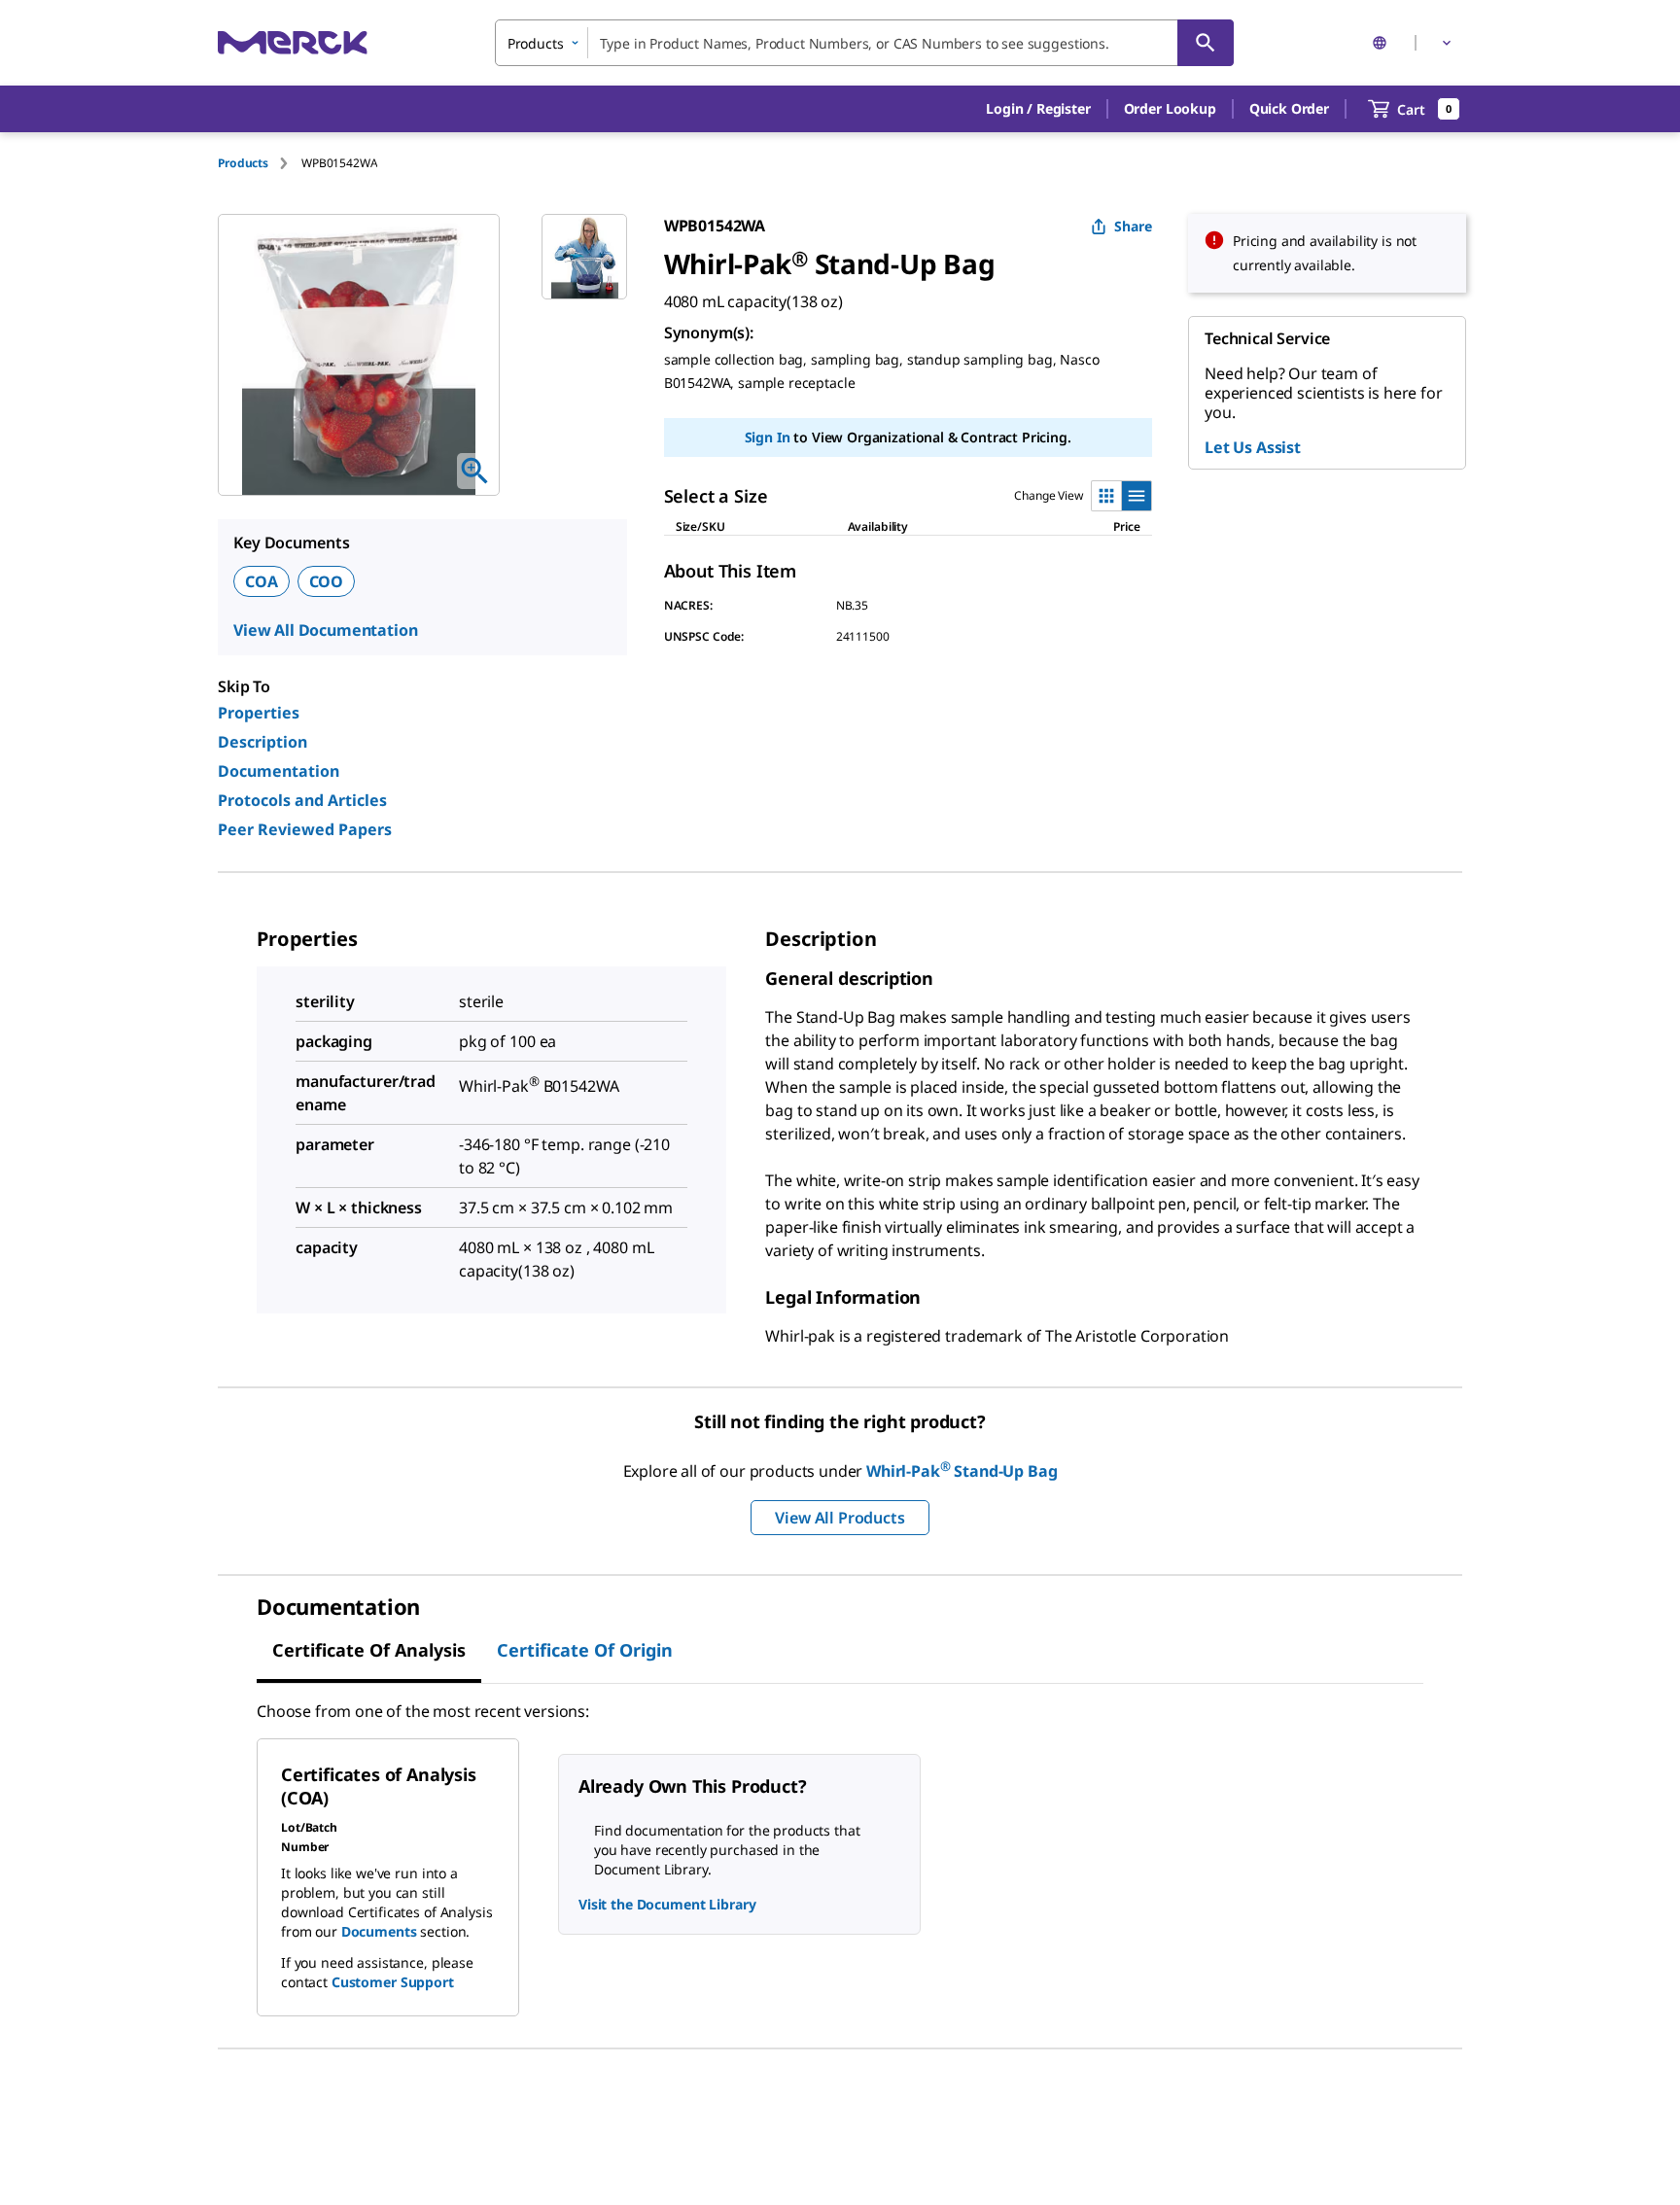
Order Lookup (1170, 108)
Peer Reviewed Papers (305, 829)
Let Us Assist (1253, 447)
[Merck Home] (293, 42)
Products (243, 163)
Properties (259, 713)
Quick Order (1289, 108)
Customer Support (393, 1982)
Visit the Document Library (667, 1904)
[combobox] (864, 43)
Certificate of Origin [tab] (585, 1650)
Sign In (768, 437)
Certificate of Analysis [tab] (369, 1650)
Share (1133, 226)
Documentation (279, 771)
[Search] (1206, 43)
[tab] (260, 163)
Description (262, 742)
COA (262, 581)
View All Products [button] (840, 1518)
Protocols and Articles (302, 800)
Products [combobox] (536, 43)
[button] (1038, 109)
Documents (379, 1931)
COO (327, 581)
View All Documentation (325, 630)
